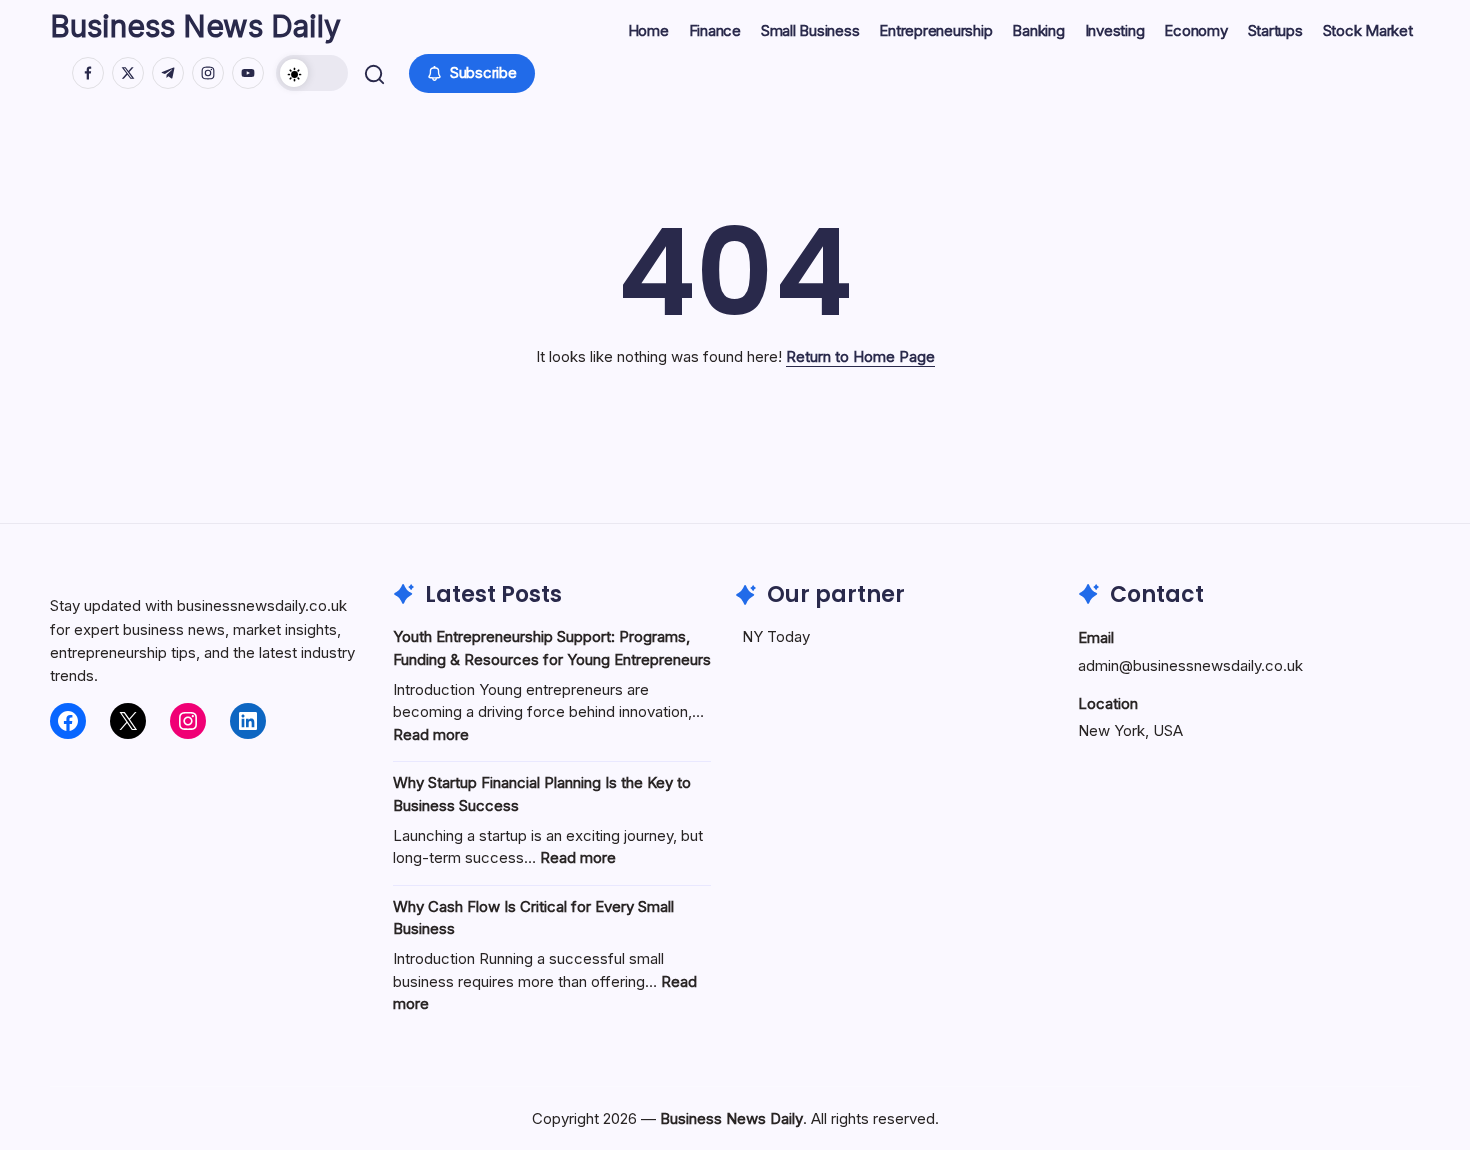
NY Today (776, 636)
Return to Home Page (860, 356)
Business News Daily (195, 26)
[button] (312, 73)
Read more (431, 734)
